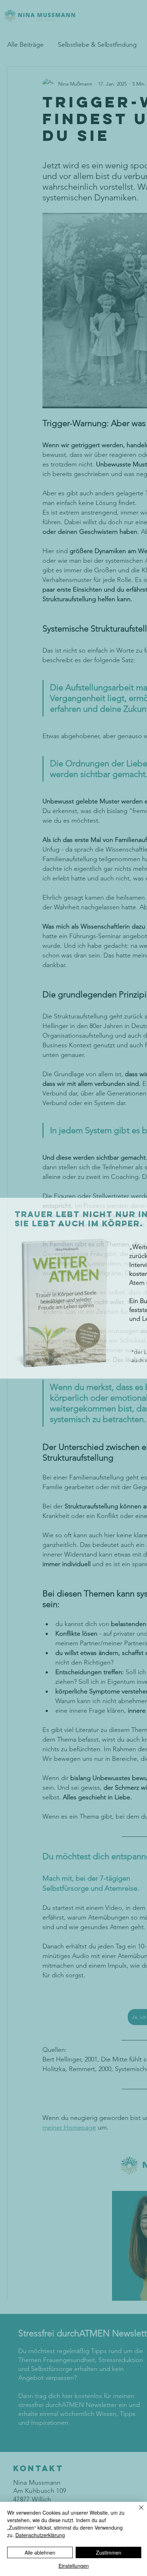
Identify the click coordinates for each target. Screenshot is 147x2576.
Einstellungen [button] (74, 2566)
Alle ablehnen (40, 2552)
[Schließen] (137, 2512)
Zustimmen (109, 2552)
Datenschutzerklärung (40, 2535)
